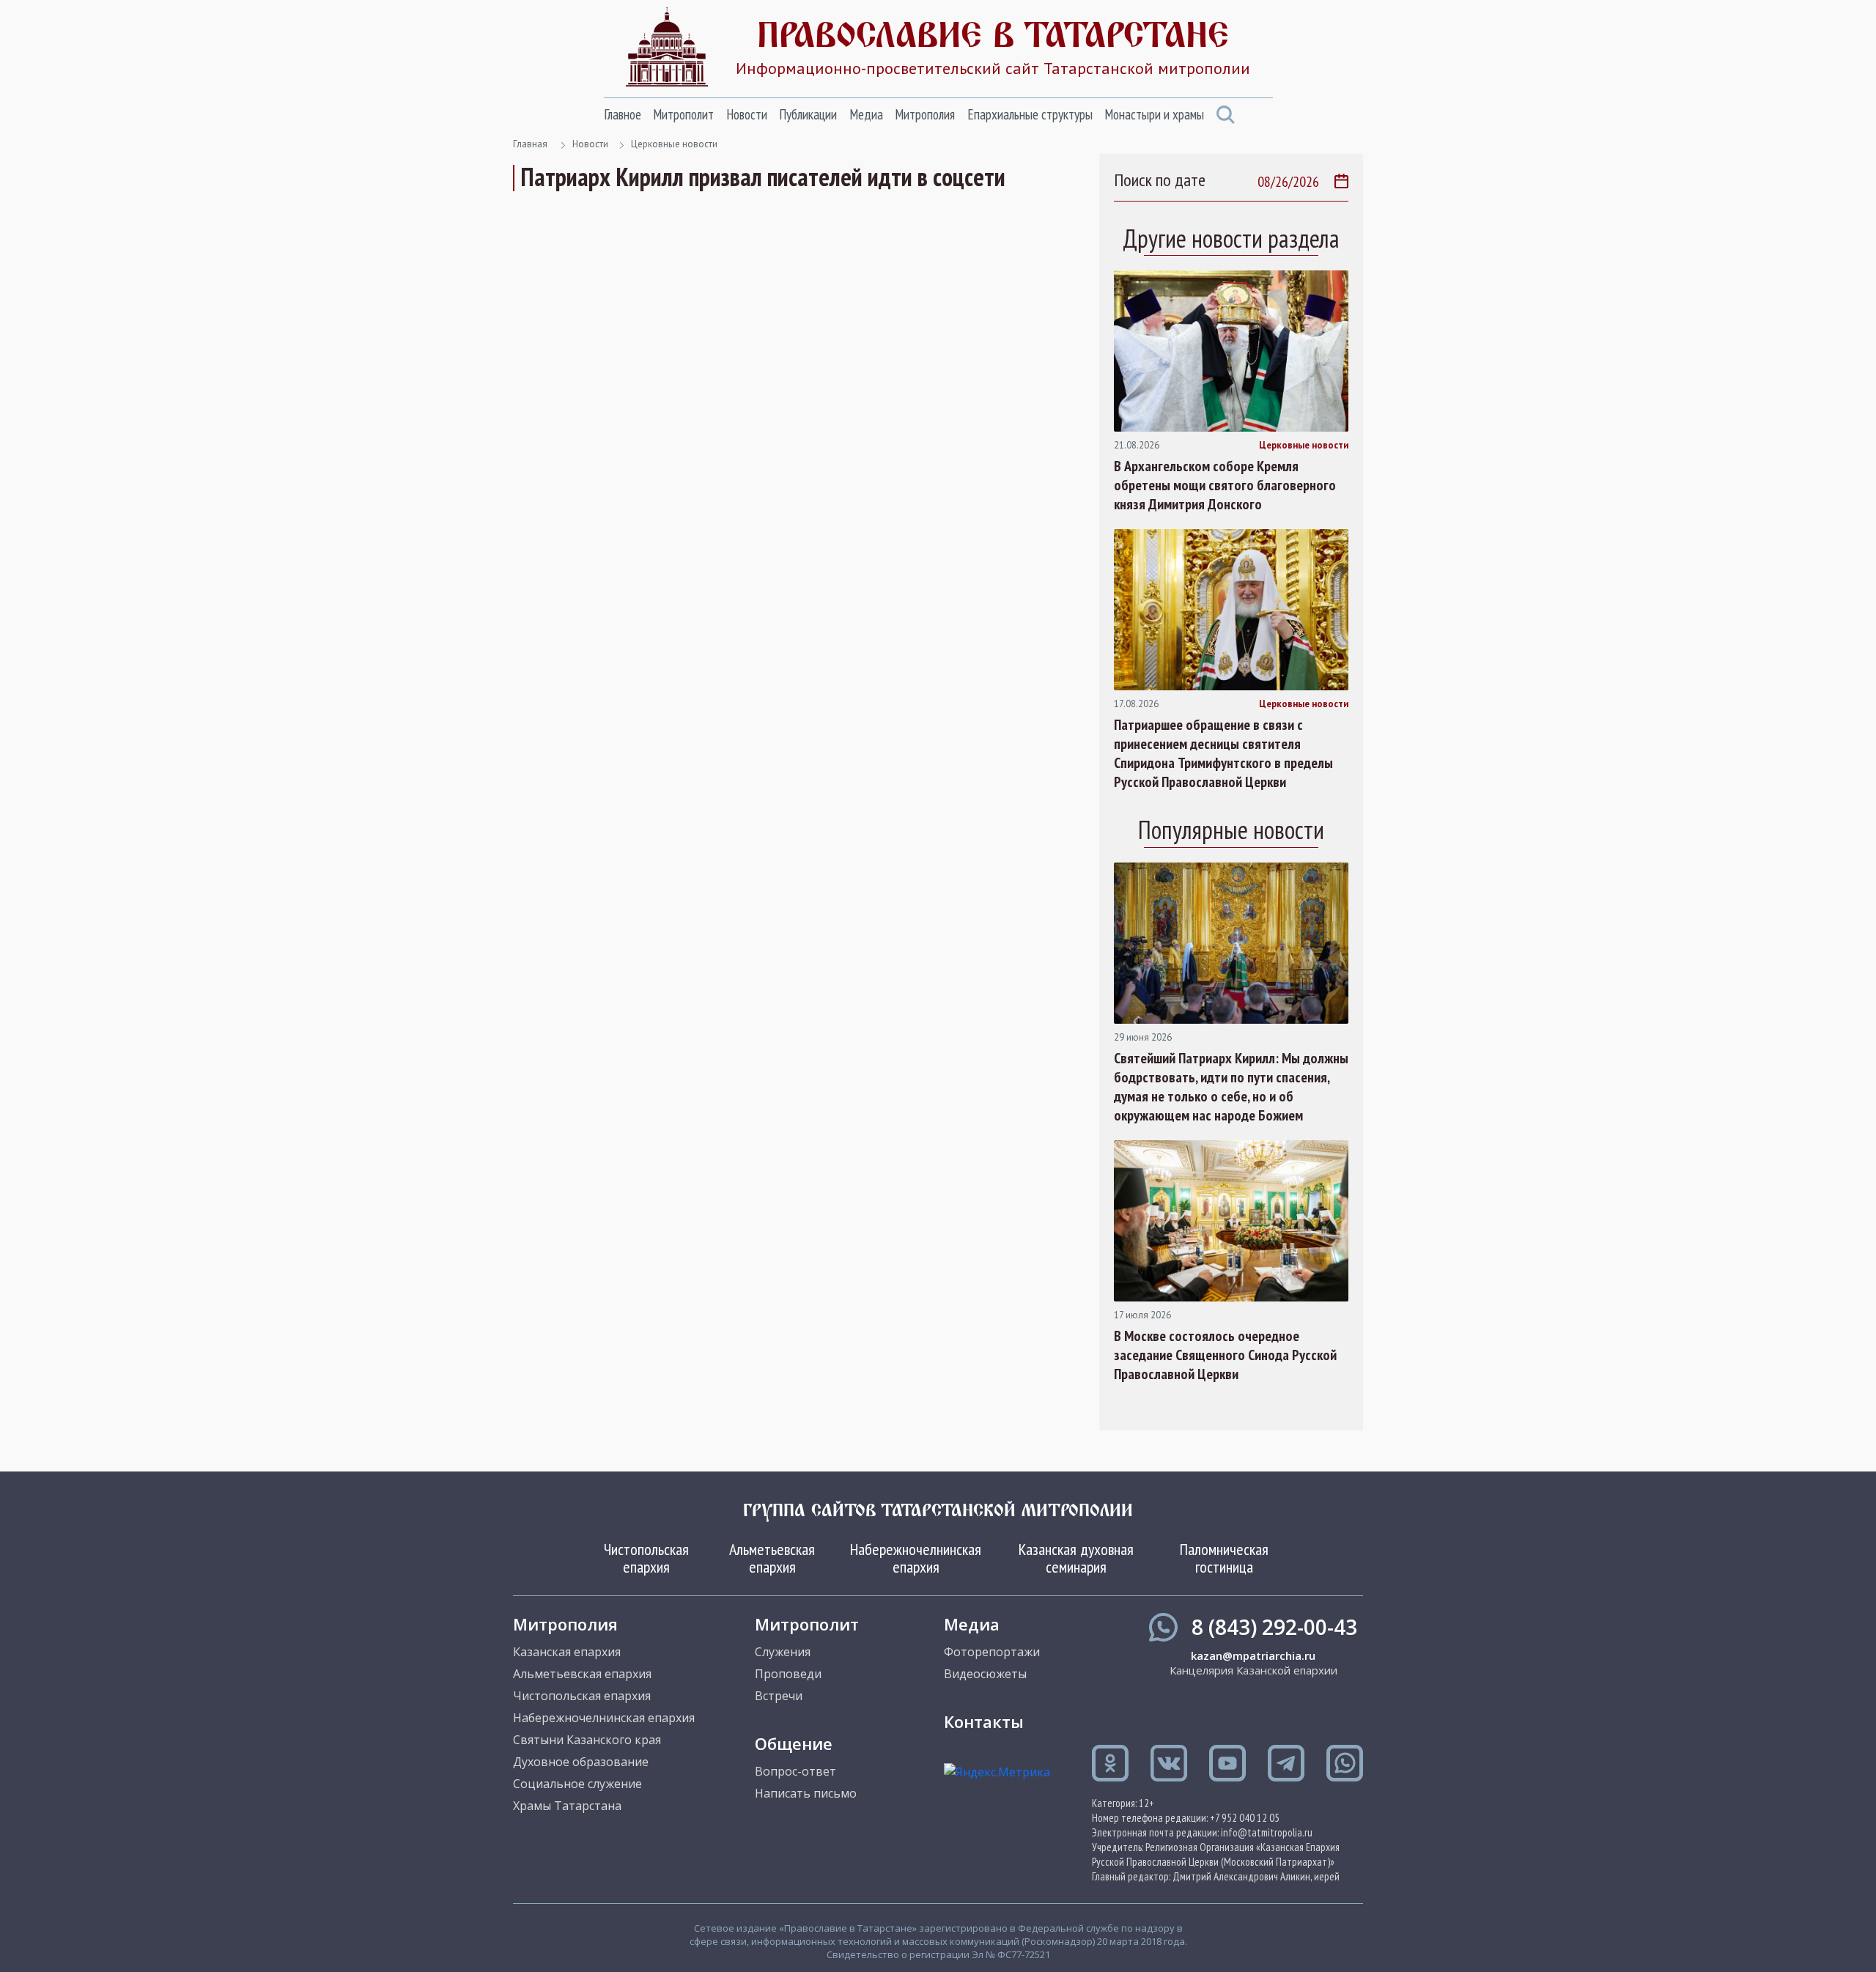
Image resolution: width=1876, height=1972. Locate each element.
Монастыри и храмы (1154, 114)
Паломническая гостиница (1224, 1558)
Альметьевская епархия (772, 1558)
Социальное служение (577, 1784)
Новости (747, 114)
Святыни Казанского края (587, 1740)
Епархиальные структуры (1030, 114)
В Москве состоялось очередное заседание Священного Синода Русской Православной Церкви (1225, 1355)
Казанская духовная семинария (1076, 1558)
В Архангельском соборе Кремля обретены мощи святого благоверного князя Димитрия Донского (1225, 485)
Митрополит (683, 114)
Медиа (866, 114)
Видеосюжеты (985, 1674)
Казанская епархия (567, 1652)
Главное (623, 114)
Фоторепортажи (992, 1652)
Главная (530, 144)
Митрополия (925, 114)
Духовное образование (581, 1762)
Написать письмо (806, 1793)
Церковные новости (674, 144)
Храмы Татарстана (567, 1806)
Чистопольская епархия (646, 1558)
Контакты (984, 1721)
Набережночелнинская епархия (916, 1558)
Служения (783, 1652)
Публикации (808, 114)
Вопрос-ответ (795, 1771)
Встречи (779, 1696)
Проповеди (788, 1674)
